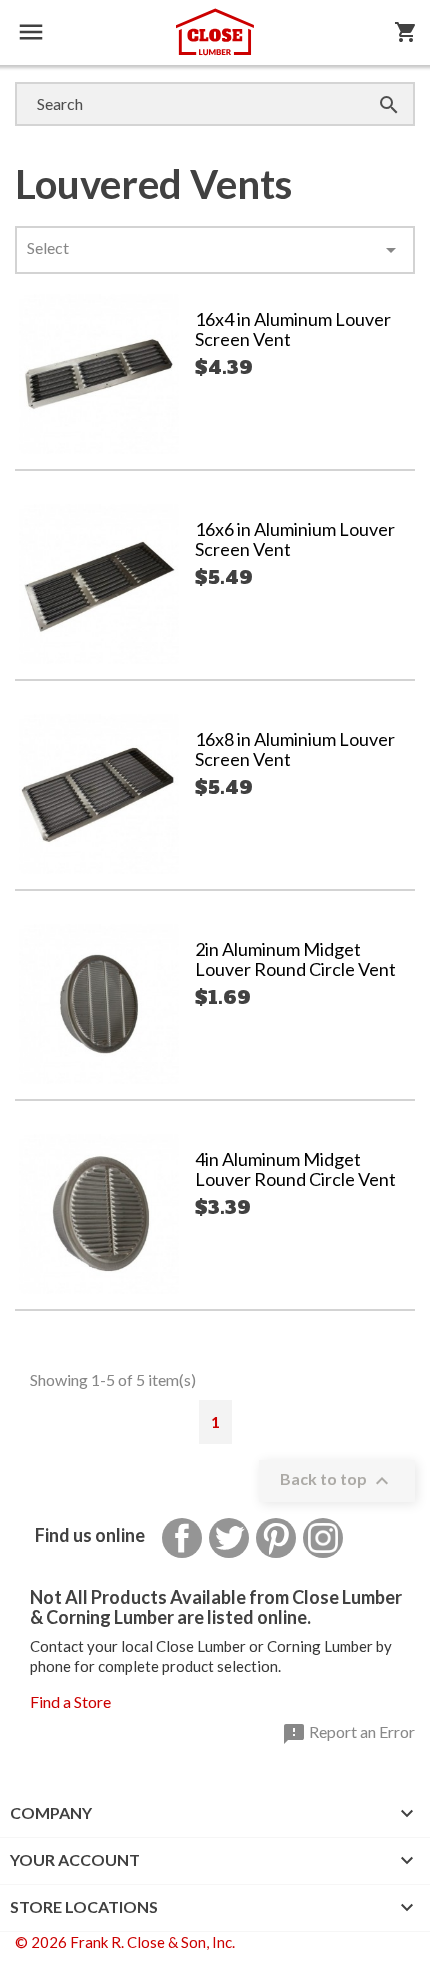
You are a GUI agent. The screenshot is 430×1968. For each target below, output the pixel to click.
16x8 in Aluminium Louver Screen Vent (295, 749)
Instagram (323, 1538)
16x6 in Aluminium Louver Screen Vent (295, 539)
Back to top (337, 1481)
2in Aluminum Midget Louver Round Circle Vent (295, 959)
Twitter (229, 1538)
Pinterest (276, 1538)
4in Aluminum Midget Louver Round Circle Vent (295, 1169)
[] (369, 84)
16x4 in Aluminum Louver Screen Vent (293, 329)
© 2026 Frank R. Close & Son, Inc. (125, 1942)
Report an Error (348, 1734)
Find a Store (70, 1701)
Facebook (182, 1538)
